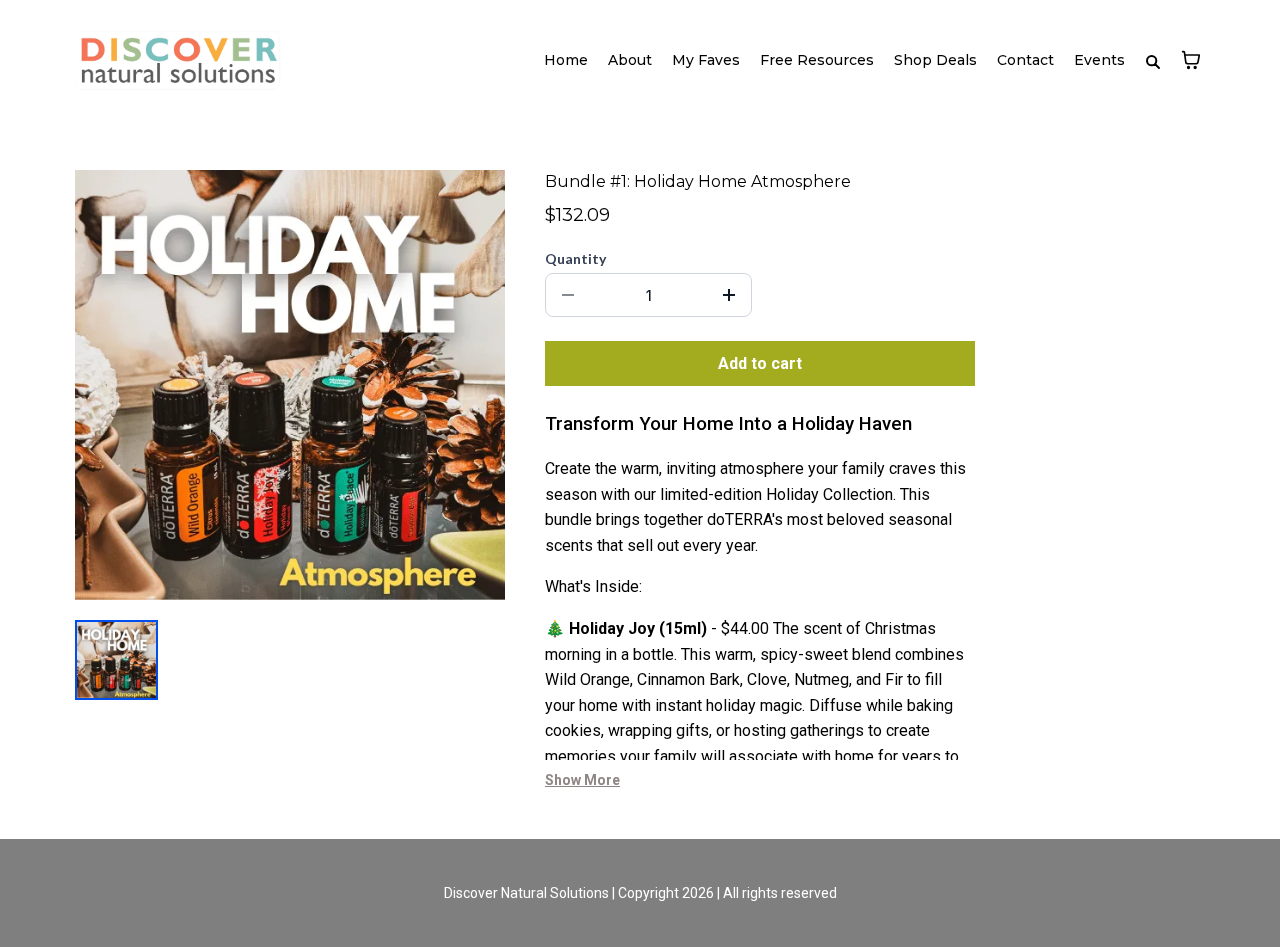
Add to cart (760, 363)
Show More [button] (582, 780)
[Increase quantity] (729, 295)
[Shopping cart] (1191, 60)
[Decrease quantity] (568, 295)
